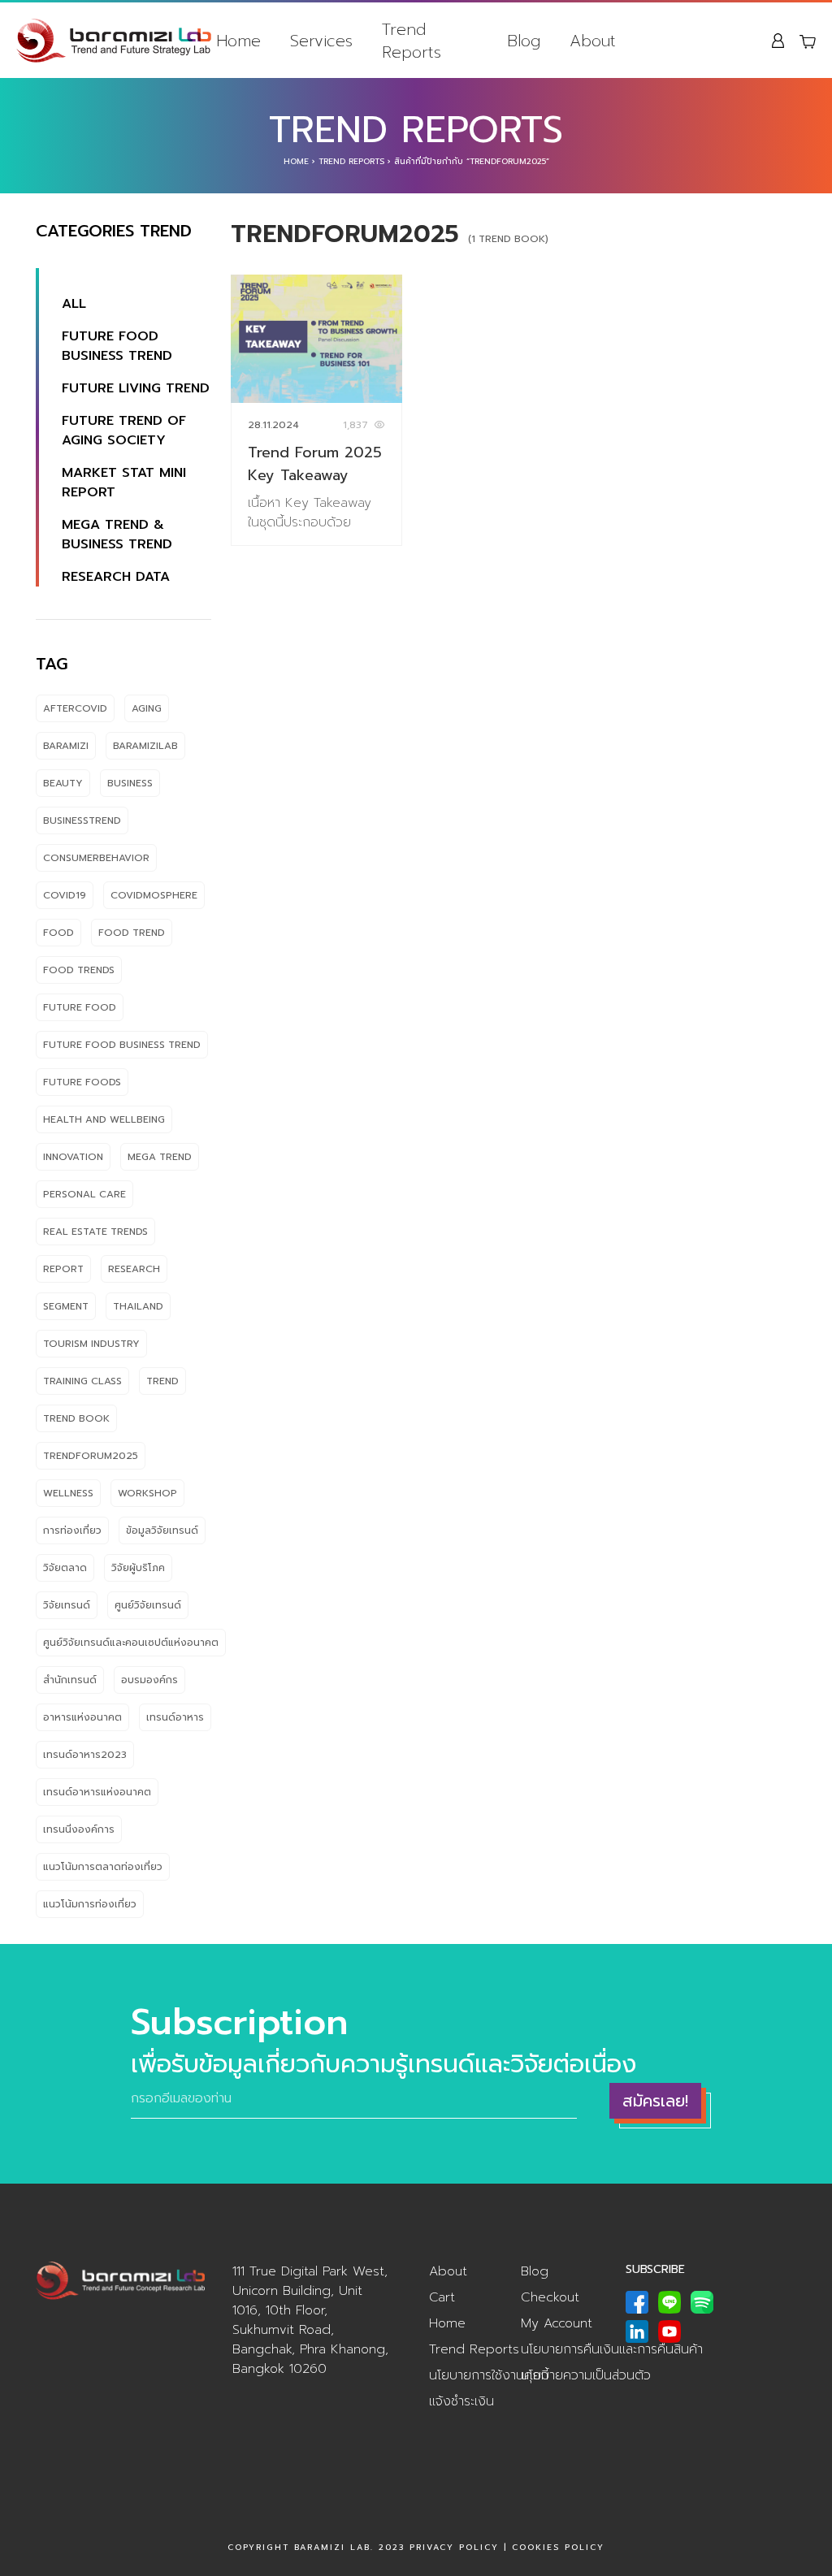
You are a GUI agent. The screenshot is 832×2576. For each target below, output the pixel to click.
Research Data (116, 577)
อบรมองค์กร (149, 1680)
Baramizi (66, 746)
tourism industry (91, 1344)
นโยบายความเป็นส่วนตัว (586, 2375)
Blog (524, 41)
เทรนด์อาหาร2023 (85, 1755)
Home (238, 41)
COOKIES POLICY (558, 2547)
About (593, 41)
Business (130, 783)
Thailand (138, 1306)
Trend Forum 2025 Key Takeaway (315, 464)
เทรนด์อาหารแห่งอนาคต (97, 1792)
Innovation (73, 1157)
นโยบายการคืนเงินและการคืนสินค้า (612, 2349)
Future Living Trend (136, 388)
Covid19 (65, 895)
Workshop (147, 1493)
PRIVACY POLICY (454, 2547)
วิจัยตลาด (65, 1568)
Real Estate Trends (95, 1232)
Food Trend (132, 933)
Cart (442, 2297)
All (74, 304)
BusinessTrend (82, 820)
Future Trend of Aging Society (124, 431)
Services (321, 41)
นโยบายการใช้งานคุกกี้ (489, 2375)
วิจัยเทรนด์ (67, 1605)
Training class (82, 1381)
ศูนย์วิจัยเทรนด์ (148, 1605)
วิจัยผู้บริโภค (138, 1568)
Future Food (80, 1007)
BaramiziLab (145, 746)
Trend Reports (412, 41)
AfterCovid (75, 708)
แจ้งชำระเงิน (461, 2401)
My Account (557, 2323)
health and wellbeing (104, 1119)
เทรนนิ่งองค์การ (79, 1829)
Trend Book (76, 1418)
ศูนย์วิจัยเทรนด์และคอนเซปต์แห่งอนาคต (131, 1643)
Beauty (63, 783)
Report (63, 1269)
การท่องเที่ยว (72, 1530)
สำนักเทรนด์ (70, 1680)
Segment (66, 1306)
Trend (162, 1381)
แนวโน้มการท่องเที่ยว (90, 1904)
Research (134, 1269)
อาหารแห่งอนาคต (82, 1717)
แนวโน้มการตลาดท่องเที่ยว (103, 1867)
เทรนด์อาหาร (175, 1717)
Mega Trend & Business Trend (117, 535)
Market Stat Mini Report (124, 483)
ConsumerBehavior (96, 858)
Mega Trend (160, 1157)
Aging (147, 708)
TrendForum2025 (91, 1456)
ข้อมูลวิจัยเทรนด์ (162, 1530)
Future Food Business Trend (117, 346)
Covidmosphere (154, 895)
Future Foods (82, 1082)
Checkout (550, 2297)
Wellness (68, 1493)
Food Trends (79, 970)
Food (58, 933)
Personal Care (84, 1194)
